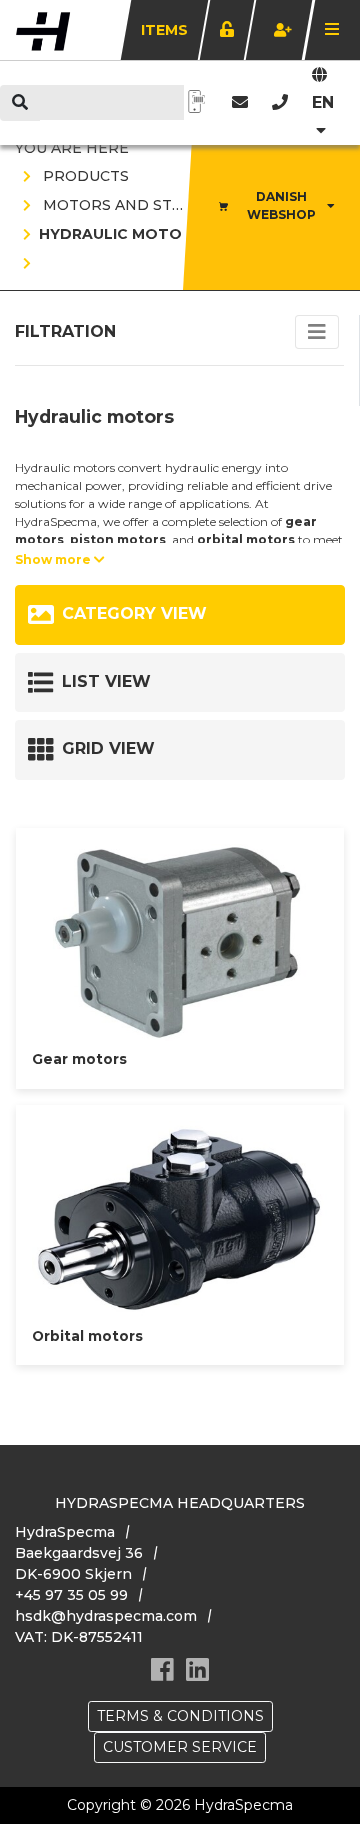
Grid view (108, 748)
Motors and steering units (160, 205)
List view (106, 681)
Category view (134, 613)
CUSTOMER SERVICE (180, 1747)
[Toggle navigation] (317, 332)
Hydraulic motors (120, 234)
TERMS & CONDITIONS (180, 1716)
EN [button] (323, 102)
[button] (280, 102)
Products (84, 176)
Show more (54, 559)
